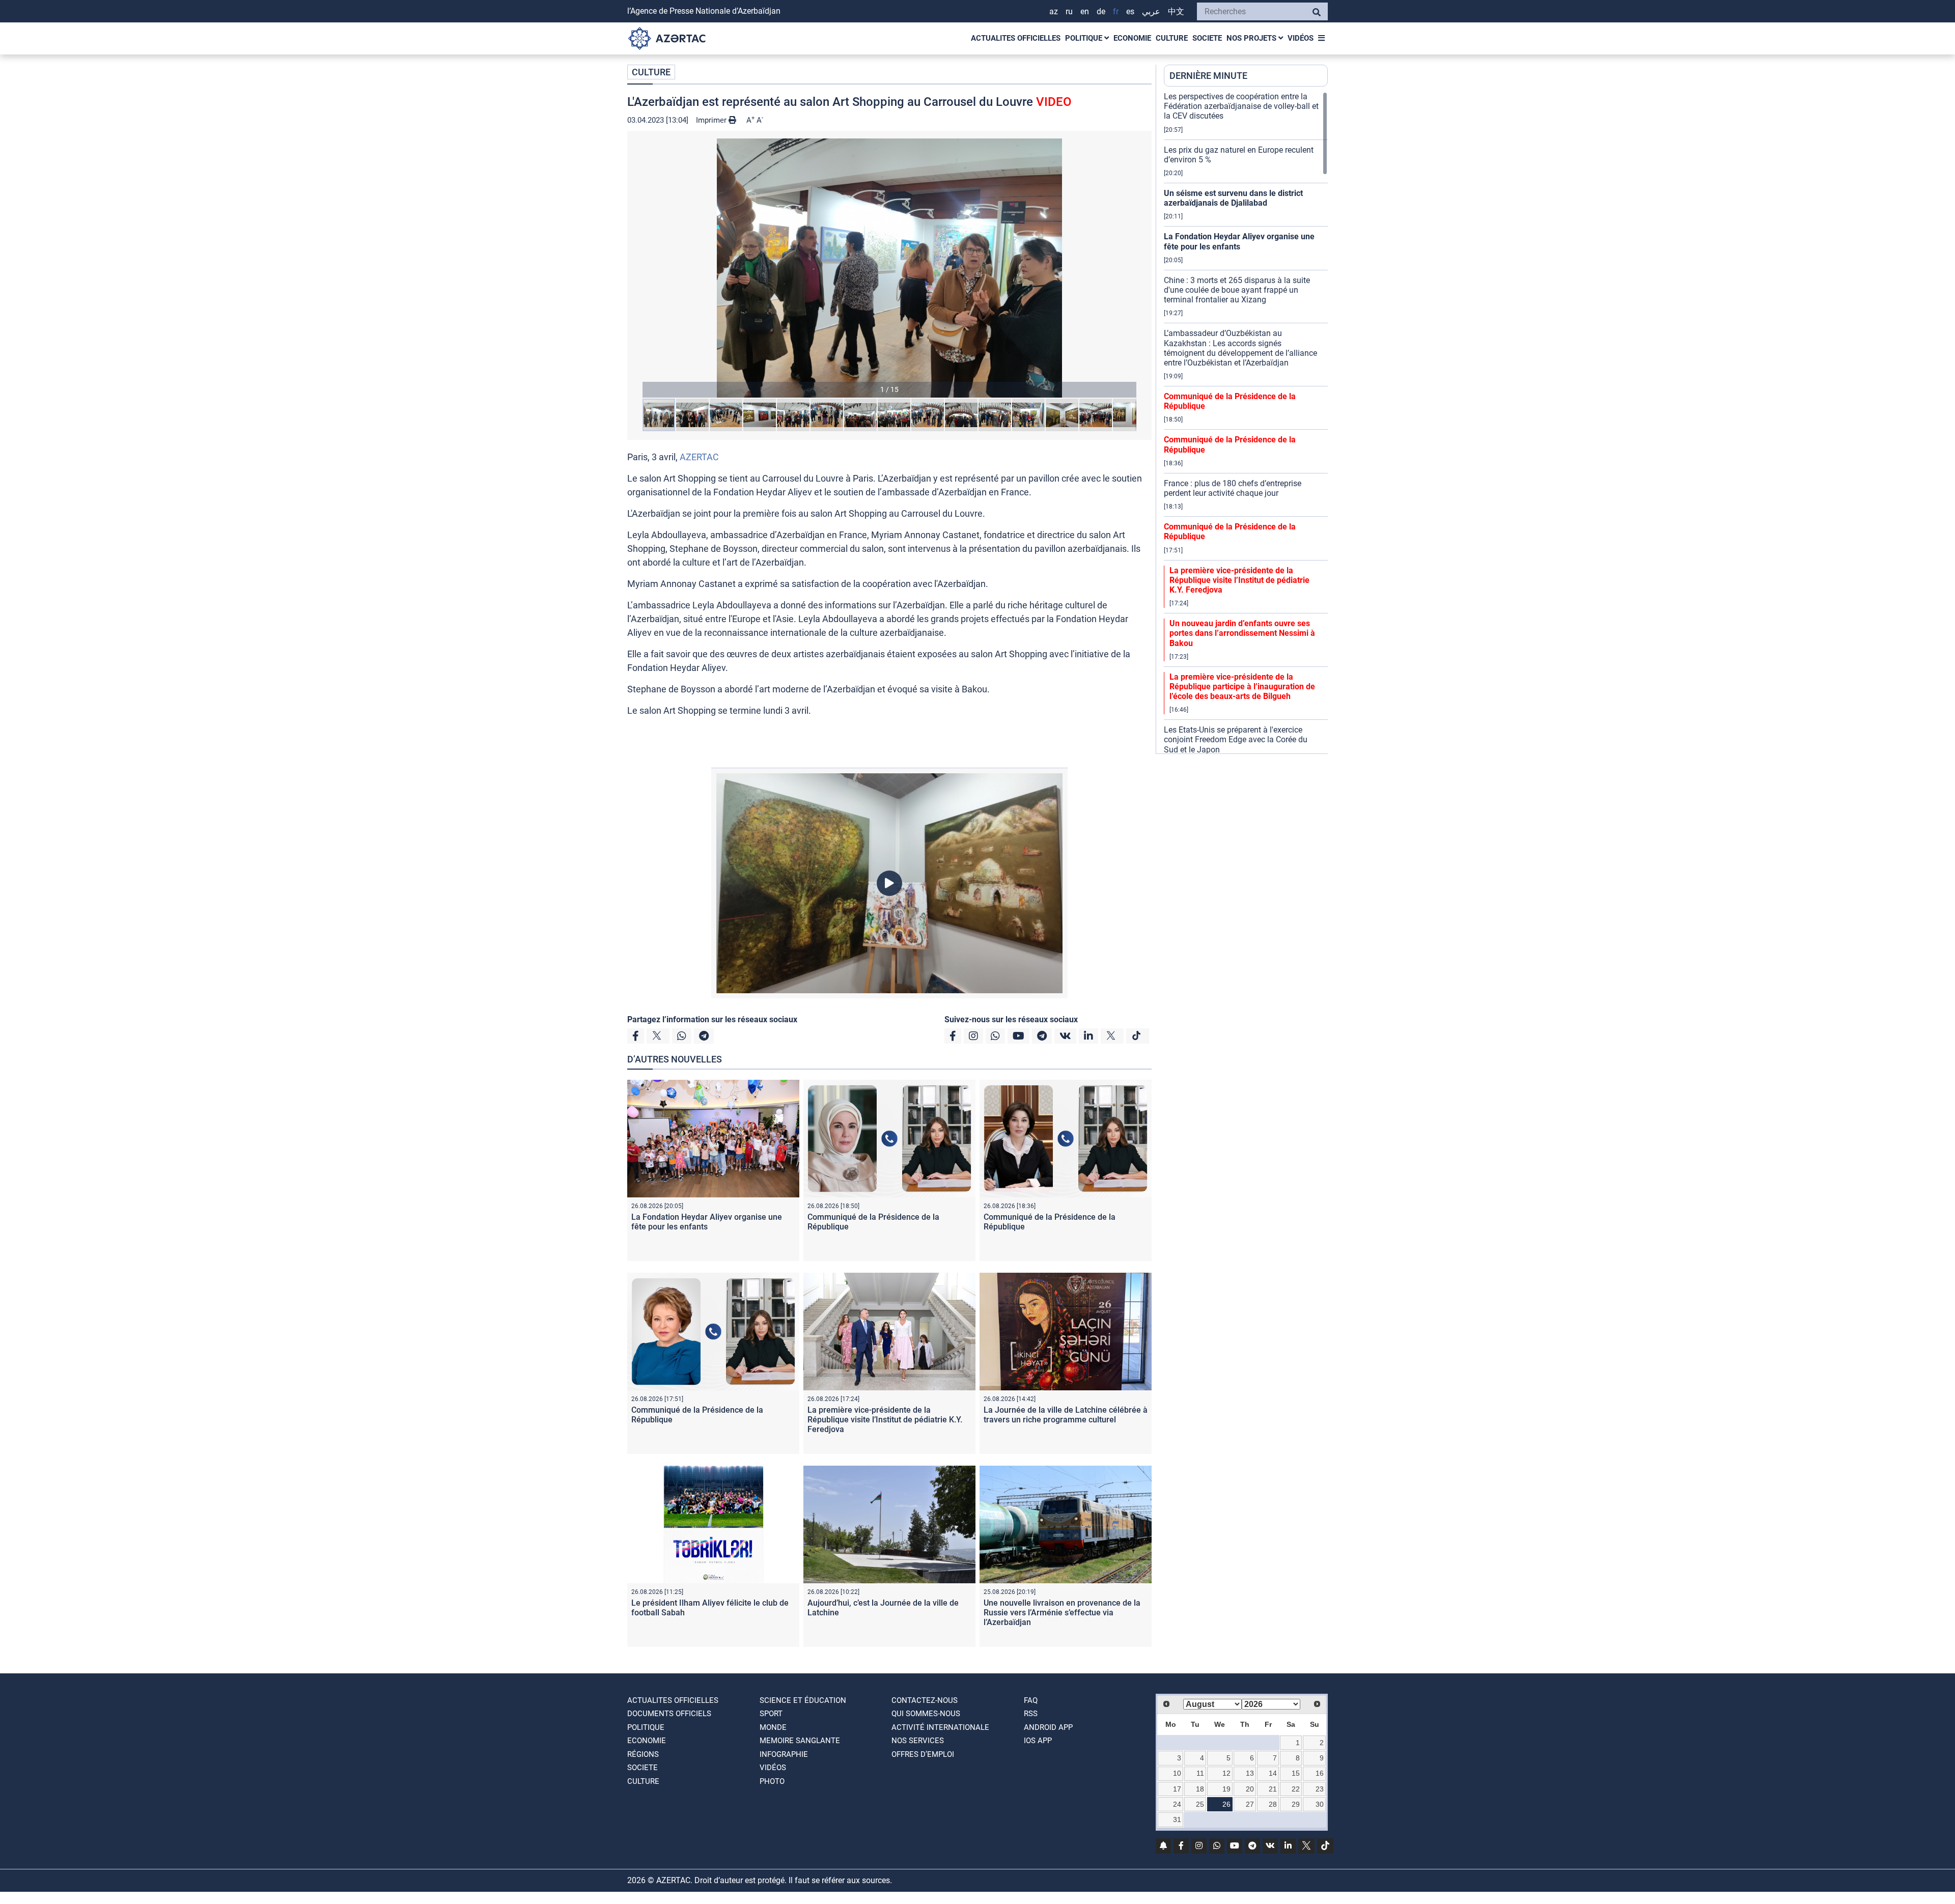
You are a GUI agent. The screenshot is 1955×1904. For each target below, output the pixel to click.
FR (1116, 11)
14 (1273, 1773)
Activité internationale (940, 1727)
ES (1130, 11)
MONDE (773, 1727)
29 (1296, 1804)
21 (1273, 1789)
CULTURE (1172, 38)
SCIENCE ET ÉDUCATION (803, 1700)
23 (1320, 1789)
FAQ (1031, 1700)
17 (1177, 1789)
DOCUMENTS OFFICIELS (669, 1714)
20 (1250, 1789)
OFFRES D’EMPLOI (923, 1754)
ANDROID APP (1048, 1727)
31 (1177, 1819)
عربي (1151, 11)
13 (1250, 1773)
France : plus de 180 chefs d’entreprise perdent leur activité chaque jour (1233, 488)
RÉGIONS (643, 1754)
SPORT (771, 1714)
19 (1226, 1789)
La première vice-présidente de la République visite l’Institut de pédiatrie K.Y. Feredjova (885, 1420)
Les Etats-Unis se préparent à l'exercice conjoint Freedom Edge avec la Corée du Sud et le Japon (1236, 739)
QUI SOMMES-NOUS (926, 1714)
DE (1101, 11)
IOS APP (1038, 1741)
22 (1296, 1789)
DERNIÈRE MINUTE (1208, 76)
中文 (1176, 11)
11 (1200, 1773)
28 (1273, 1804)
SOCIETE (1207, 38)
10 (1177, 1773)
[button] (889, 268)
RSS (1031, 1714)
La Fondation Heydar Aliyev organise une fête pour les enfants (707, 1222)
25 (1200, 1804)
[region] (1246, 423)
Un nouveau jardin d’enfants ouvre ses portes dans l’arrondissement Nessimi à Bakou (1242, 633)
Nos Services (918, 1741)
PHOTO (772, 1781)
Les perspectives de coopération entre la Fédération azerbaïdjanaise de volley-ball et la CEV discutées (1241, 106)
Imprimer (712, 120)
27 (1250, 1804)
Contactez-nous (925, 1700)
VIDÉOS (1301, 38)
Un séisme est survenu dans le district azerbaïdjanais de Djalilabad (1233, 198)
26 (1226, 1804)
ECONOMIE (1132, 38)
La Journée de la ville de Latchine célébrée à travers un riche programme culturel (1066, 1415)
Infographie (784, 1754)
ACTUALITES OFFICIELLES (1016, 38)
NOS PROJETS (1252, 38)
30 (1320, 1804)
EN (1085, 11)
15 (1296, 1773)
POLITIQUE (1085, 38)
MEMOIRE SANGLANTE (800, 1741)
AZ (1054, 11)
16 (1320, 1773)
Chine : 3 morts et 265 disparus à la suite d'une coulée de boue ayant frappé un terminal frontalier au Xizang (1237, 290)
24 (1177, 1804)
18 (1200, 1789)
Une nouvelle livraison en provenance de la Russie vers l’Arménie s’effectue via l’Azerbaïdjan (1062, 1613)
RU (1069, 11)
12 (1226, 1773)
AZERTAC (699, 457)
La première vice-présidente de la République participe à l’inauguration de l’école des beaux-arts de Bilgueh (1242, 687)
